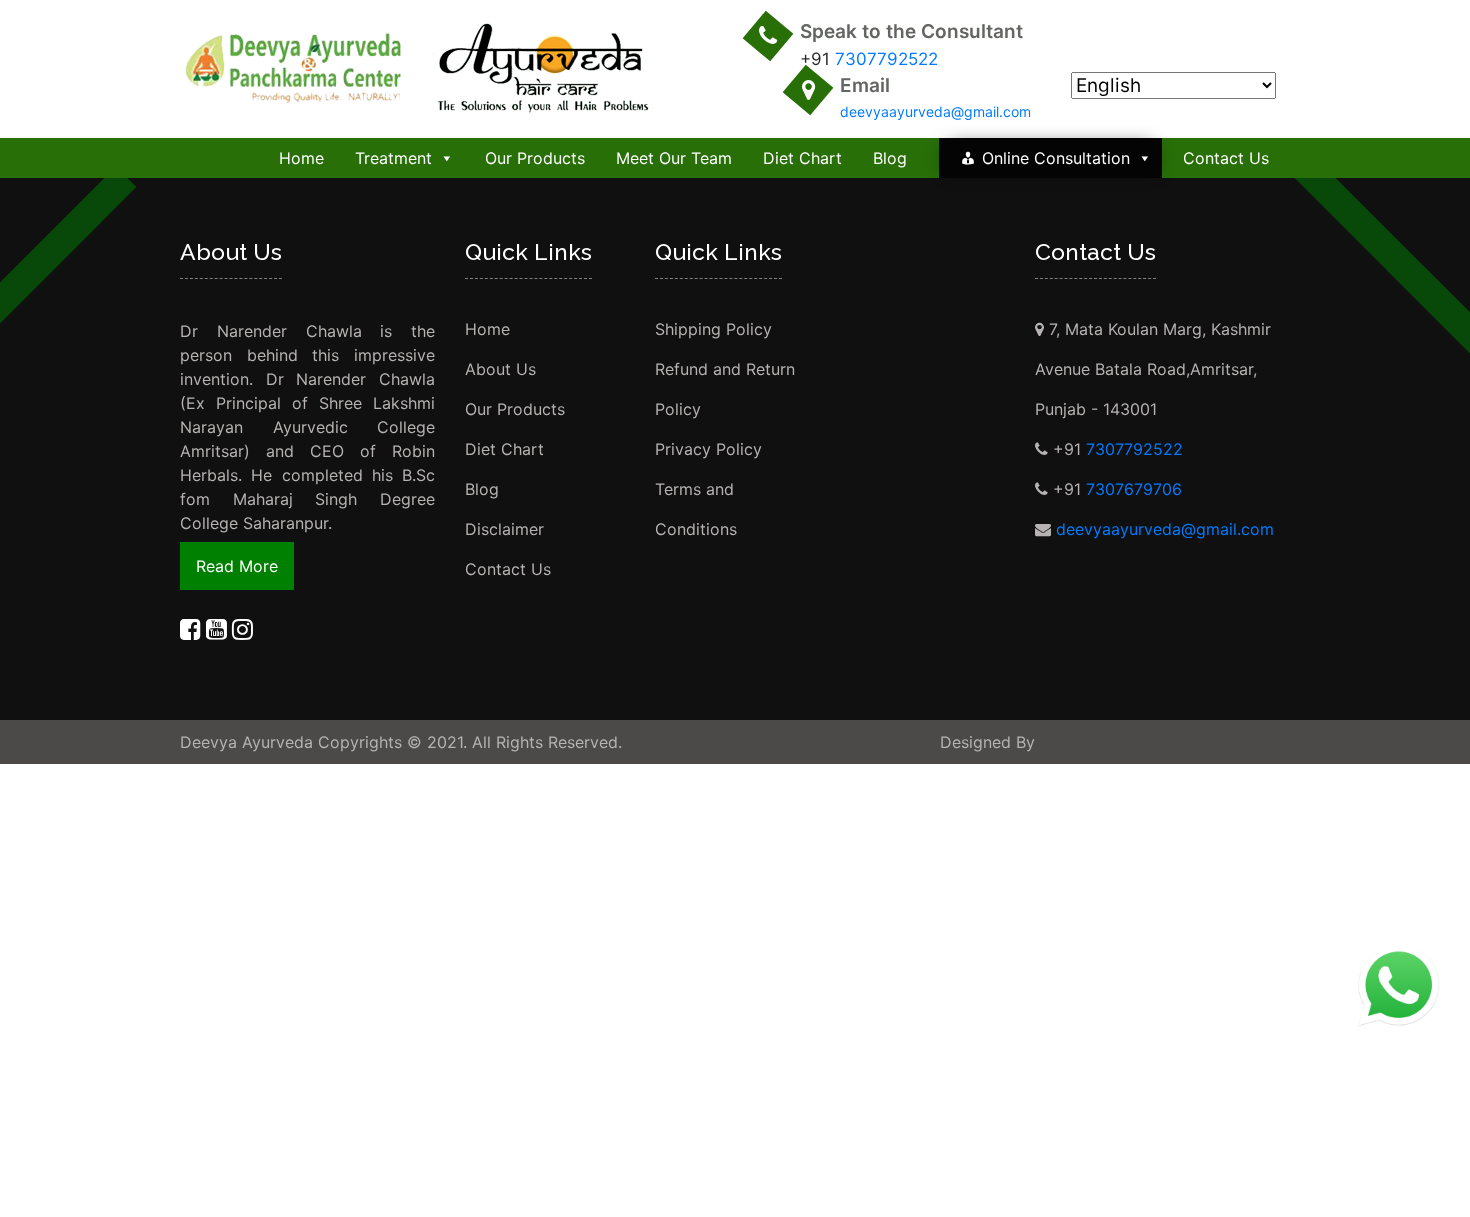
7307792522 (886, 59)
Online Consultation (1056, 158)
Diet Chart (802, 158)
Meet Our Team (674, 158)
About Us (500, 369)
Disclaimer (504, 529)
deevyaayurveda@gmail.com (935, 111)
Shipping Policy (713, 329)
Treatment (393, 158)
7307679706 (1134, 489)
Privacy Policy (708, 449)
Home (301, 158)
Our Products (535, 158)
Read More (237, 566)
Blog (890, 158)
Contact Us (1226, 158)
